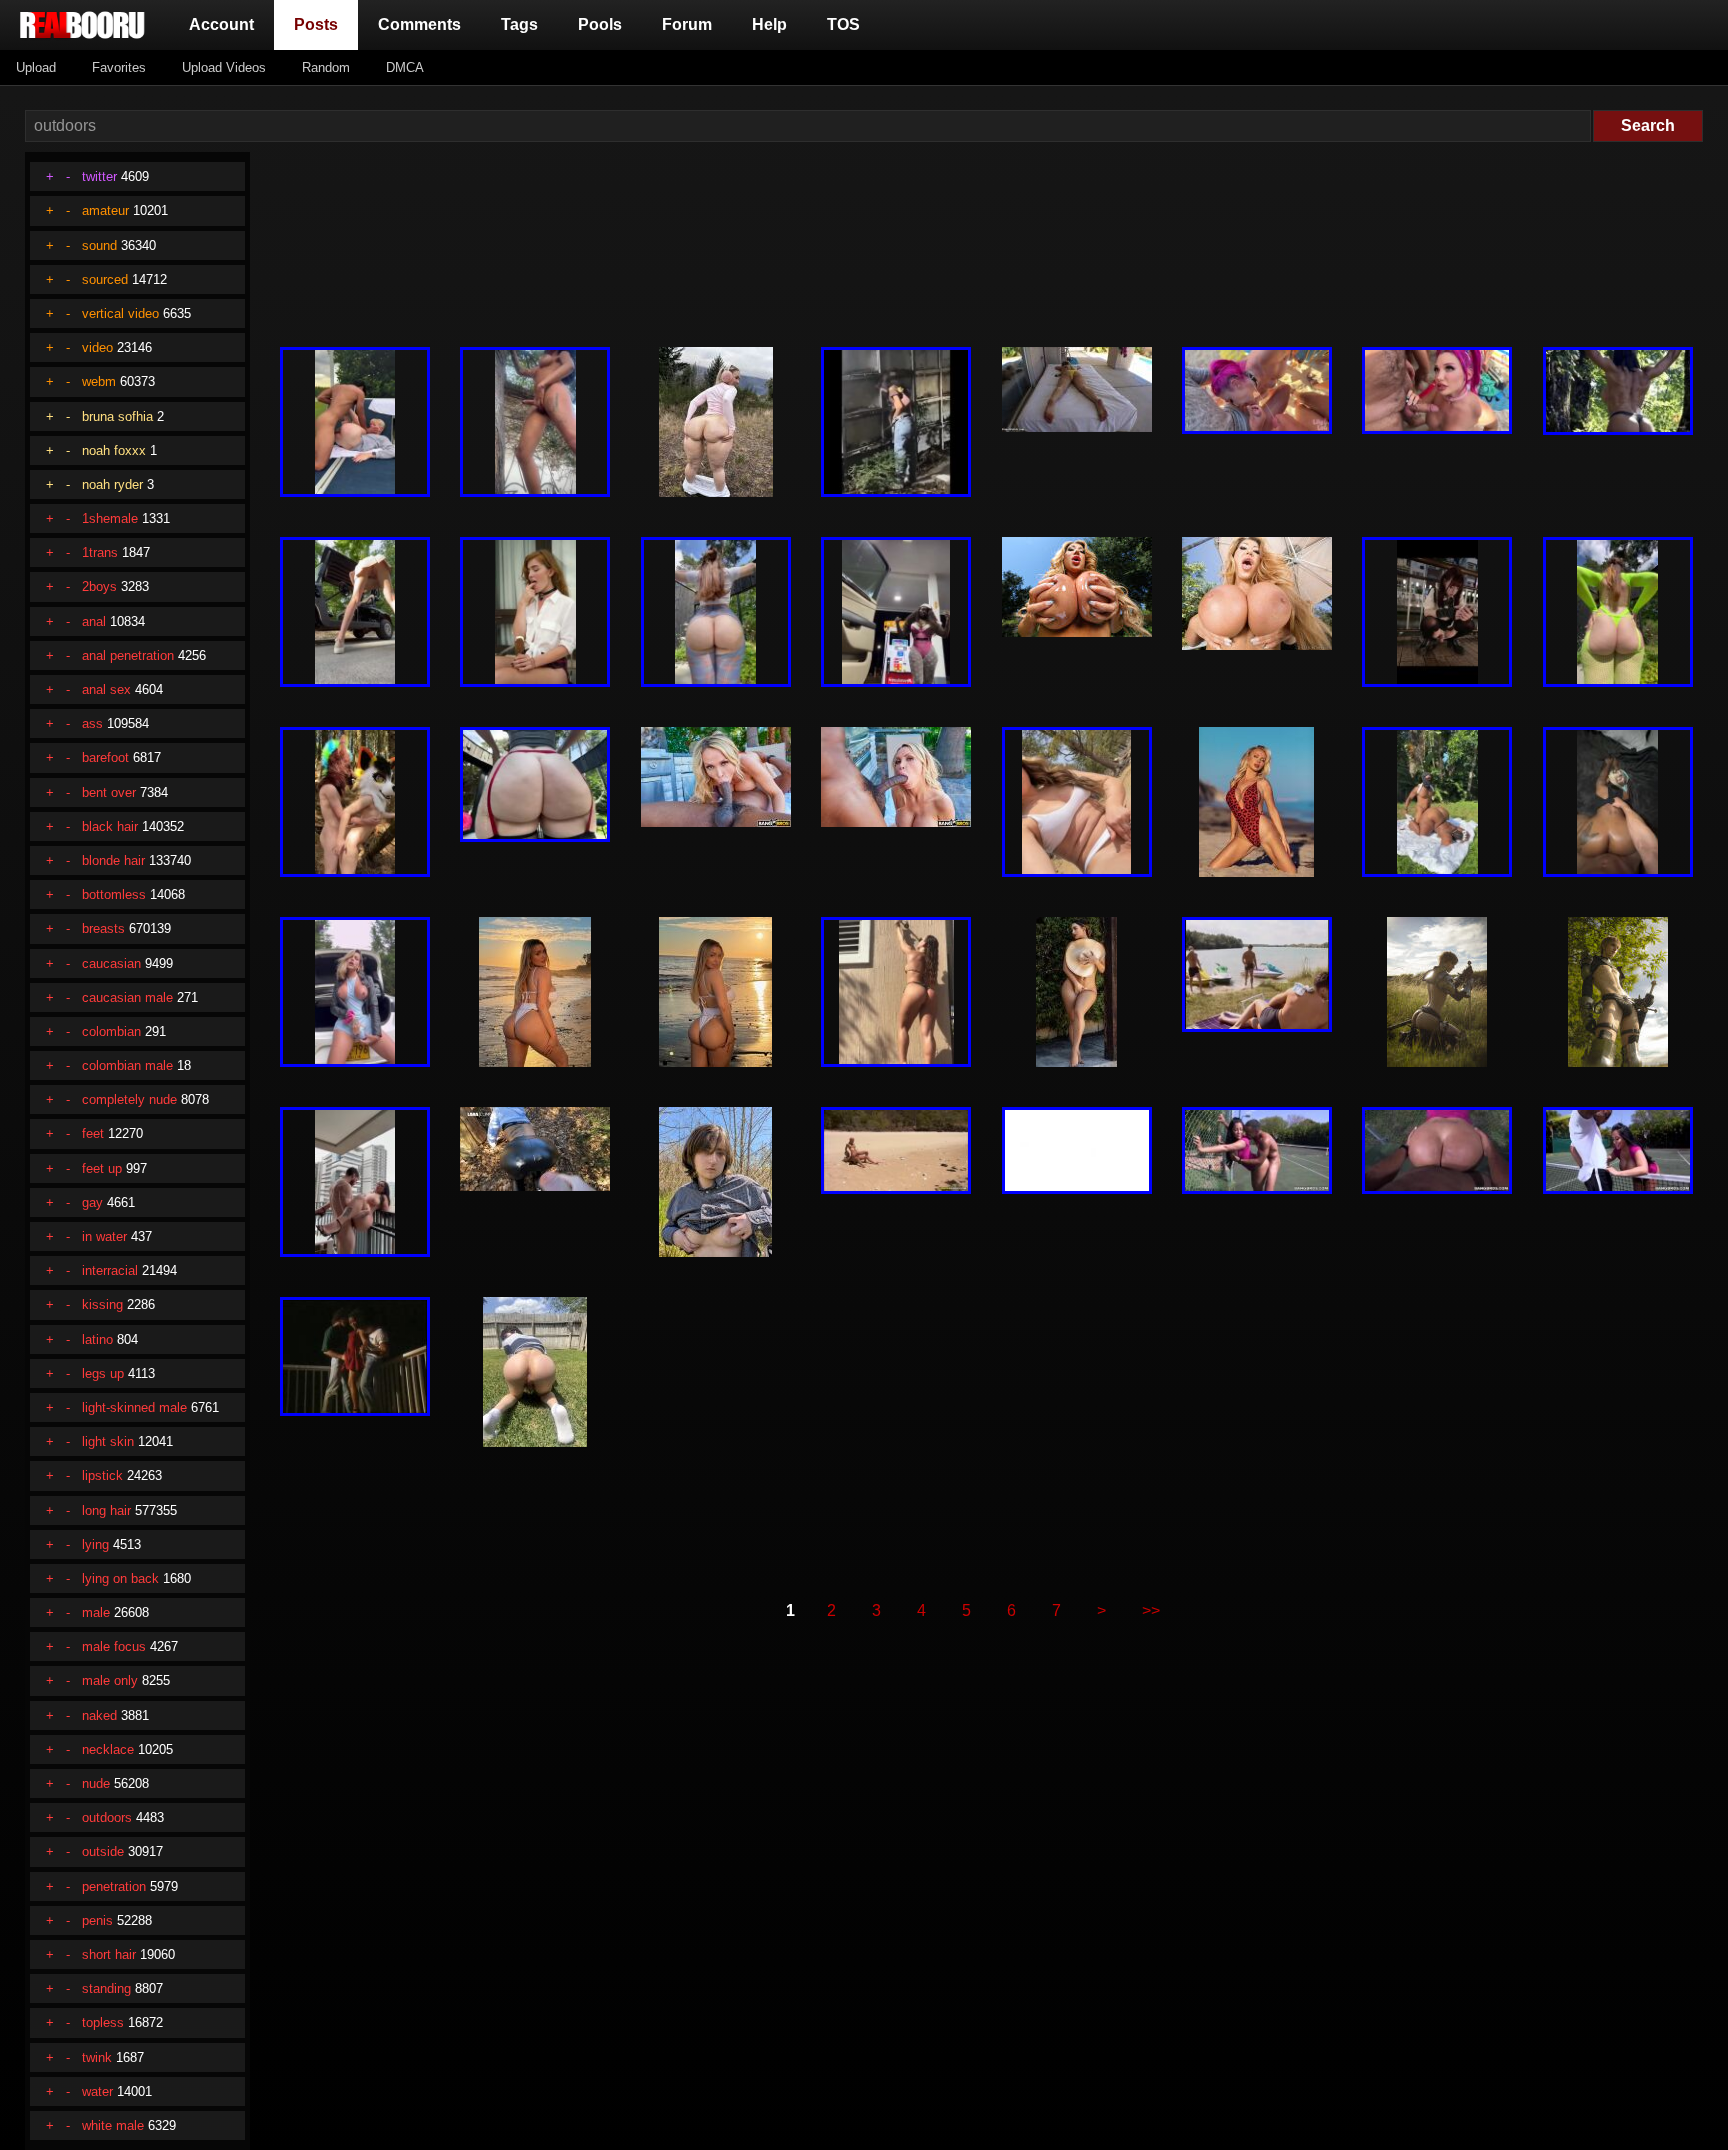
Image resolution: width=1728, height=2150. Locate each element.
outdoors (107, 1817)
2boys (99, 586)
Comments (419, 24)
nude (96, 1783)
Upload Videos (224, 67)
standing (106, 1988)
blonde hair (113, 860)
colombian (111, 1031)
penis (97, 1920)
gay (92, 1202)
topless (103, 2022)
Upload (36, 67)
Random (326, 67)
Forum (687, 24)
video (97, 347)
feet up (102, 1168)
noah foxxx (114, 450)
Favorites (119, 67)
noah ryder (112, 484)
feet (93, 1133)
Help (769, 24)
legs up (103, 1373)
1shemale (110, 518)
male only (110, 1680)
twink (97, 2057)
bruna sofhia (117, 416)
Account (221, 24)
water (97, 2091)
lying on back (120, 1578)
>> (1151, 1610)
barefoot (105, 757)
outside (103, 1851)
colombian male (127, 1065)
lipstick (102, 1475)
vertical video (120, 313)
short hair (109, 1954)
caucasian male (127, 997)
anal (94, 621)
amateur (105, 210)
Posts (320, 24)
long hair (106, 1510)
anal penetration (128, 655)
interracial (110, 1270)
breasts (103, 928)
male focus (114, 1646)
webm (99, 381)
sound (99, 245)
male (96, 1612)
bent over (109, 792)
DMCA (405, 67)
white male (113, 2125)
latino (97, 1339)
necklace (108, 1749)
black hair (110, 826)
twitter (99, 176)
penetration (114, 1886)
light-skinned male (134, 1407)
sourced (105, 279)
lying (95, 1544)
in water (104, 1236)
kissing (102, 1304)
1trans (100, 552)
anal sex (106, 689)
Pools (600, 24)
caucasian (111, 963)
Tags (519, 24)
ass (92, 723)
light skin (108, 1441)
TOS (843, 24)
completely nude (129, 1099)
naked (99, 1715)
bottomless (114, 894)
